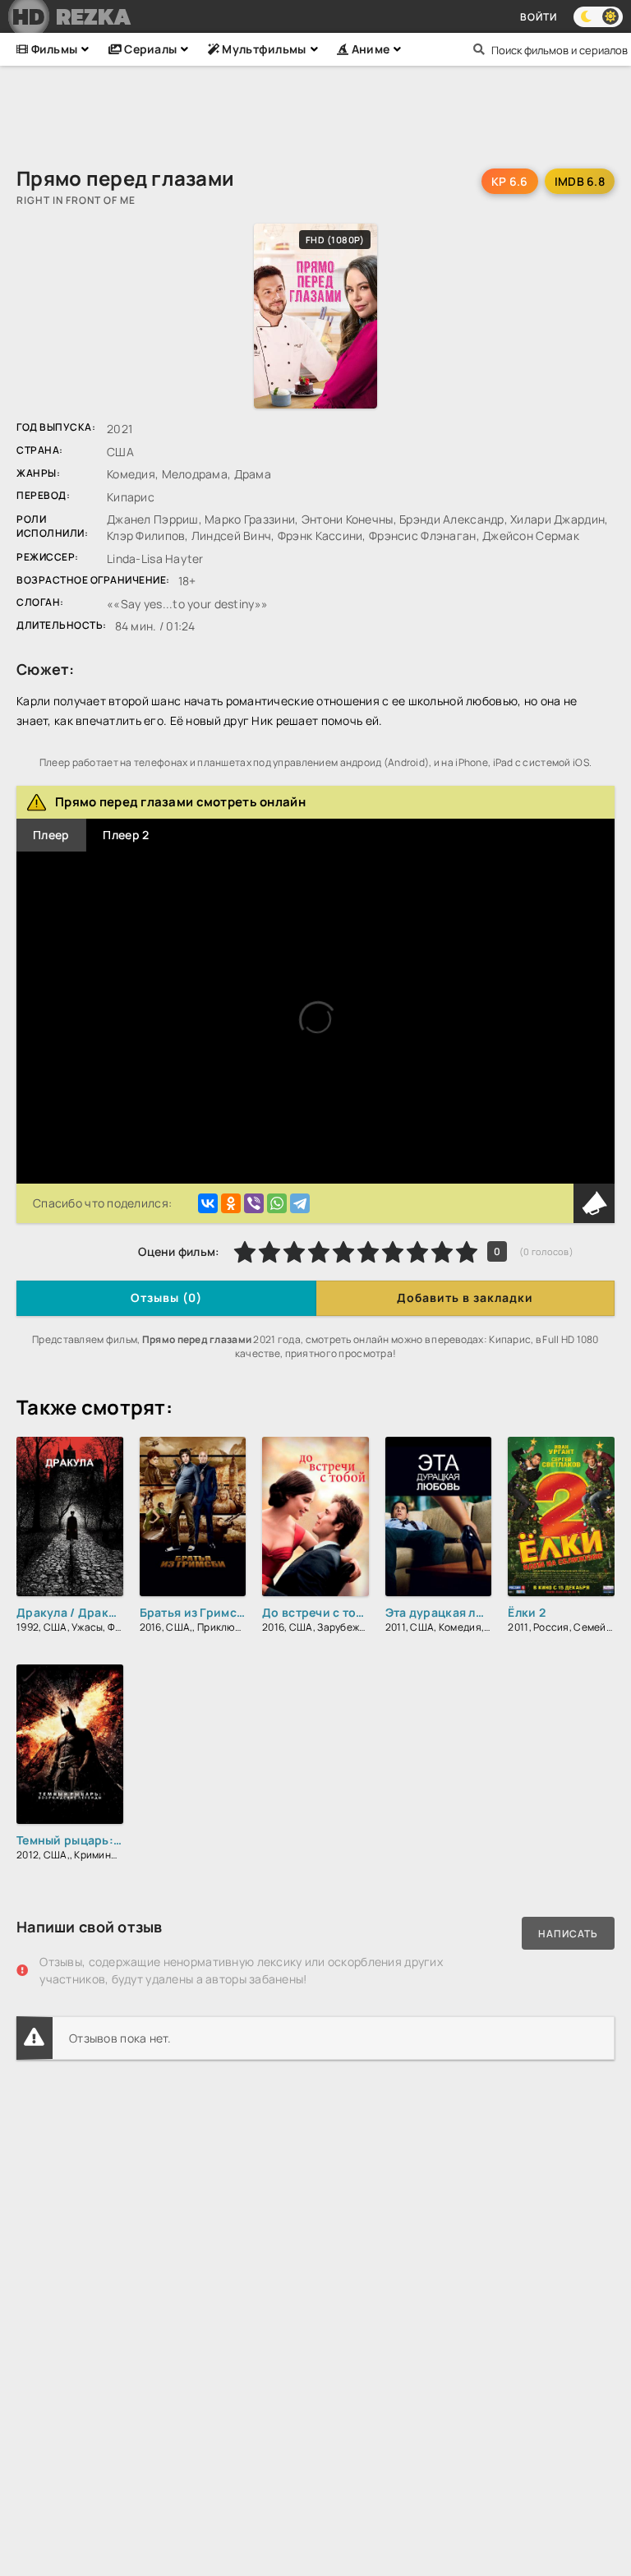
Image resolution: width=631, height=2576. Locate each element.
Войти (539, 17)
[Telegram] (300, 1203)
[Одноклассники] (231, 1203)
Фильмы (53, 49)
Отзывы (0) (166, 1297)
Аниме (369, 49)
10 (467, 1252)
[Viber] (254, 1203)
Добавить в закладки (465, 1297)
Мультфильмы (263, 49)
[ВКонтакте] (208, 1203)
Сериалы (149, 49)
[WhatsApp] (277, 1203)
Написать (568, 1934)
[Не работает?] (594, 1203)
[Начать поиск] (479, 49)
